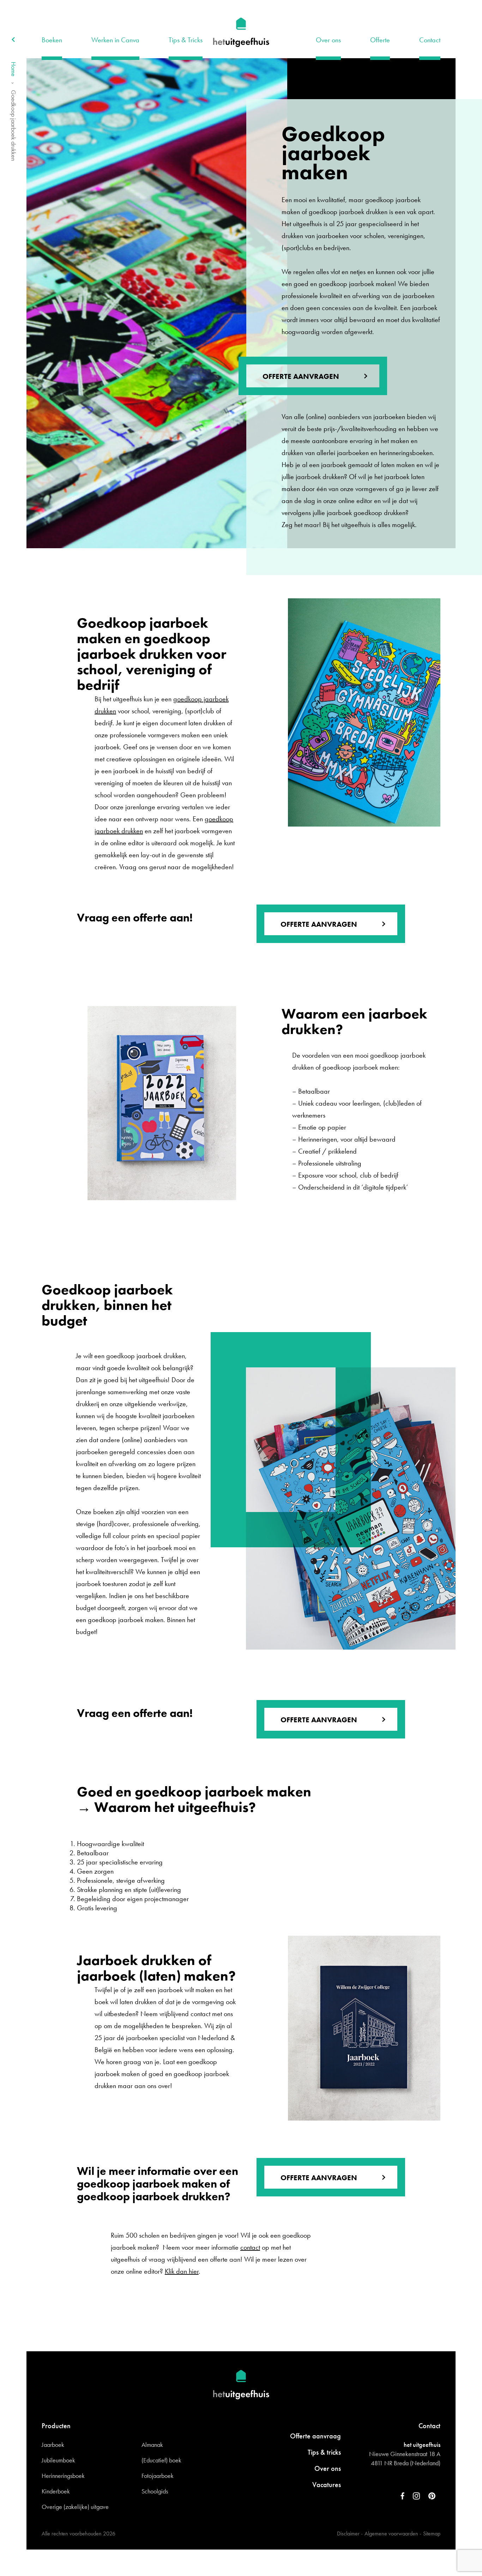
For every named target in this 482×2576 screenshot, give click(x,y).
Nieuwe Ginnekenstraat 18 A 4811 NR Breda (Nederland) (405, 2458)
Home (14, 69)
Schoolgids (155, 2491)
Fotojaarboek (158, 2476)
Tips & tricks (324, 2452)
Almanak (152, 2445)
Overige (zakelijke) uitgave (75, 2507)
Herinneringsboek (63, 2476)
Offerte (380, 40)
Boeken (52, 40)
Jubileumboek (58, 2460)
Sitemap (432, 2533)
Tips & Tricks (186, 40)
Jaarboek (53, 2445)
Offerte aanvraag (315, 2436)
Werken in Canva (115, 40)
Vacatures (327, 2485)
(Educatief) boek (161, 2460)
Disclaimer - (350, 2533)
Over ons (328, 40)
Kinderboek (56, 2491)
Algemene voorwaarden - (393, 2533)
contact (250, 2247)
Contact (430, 40)
